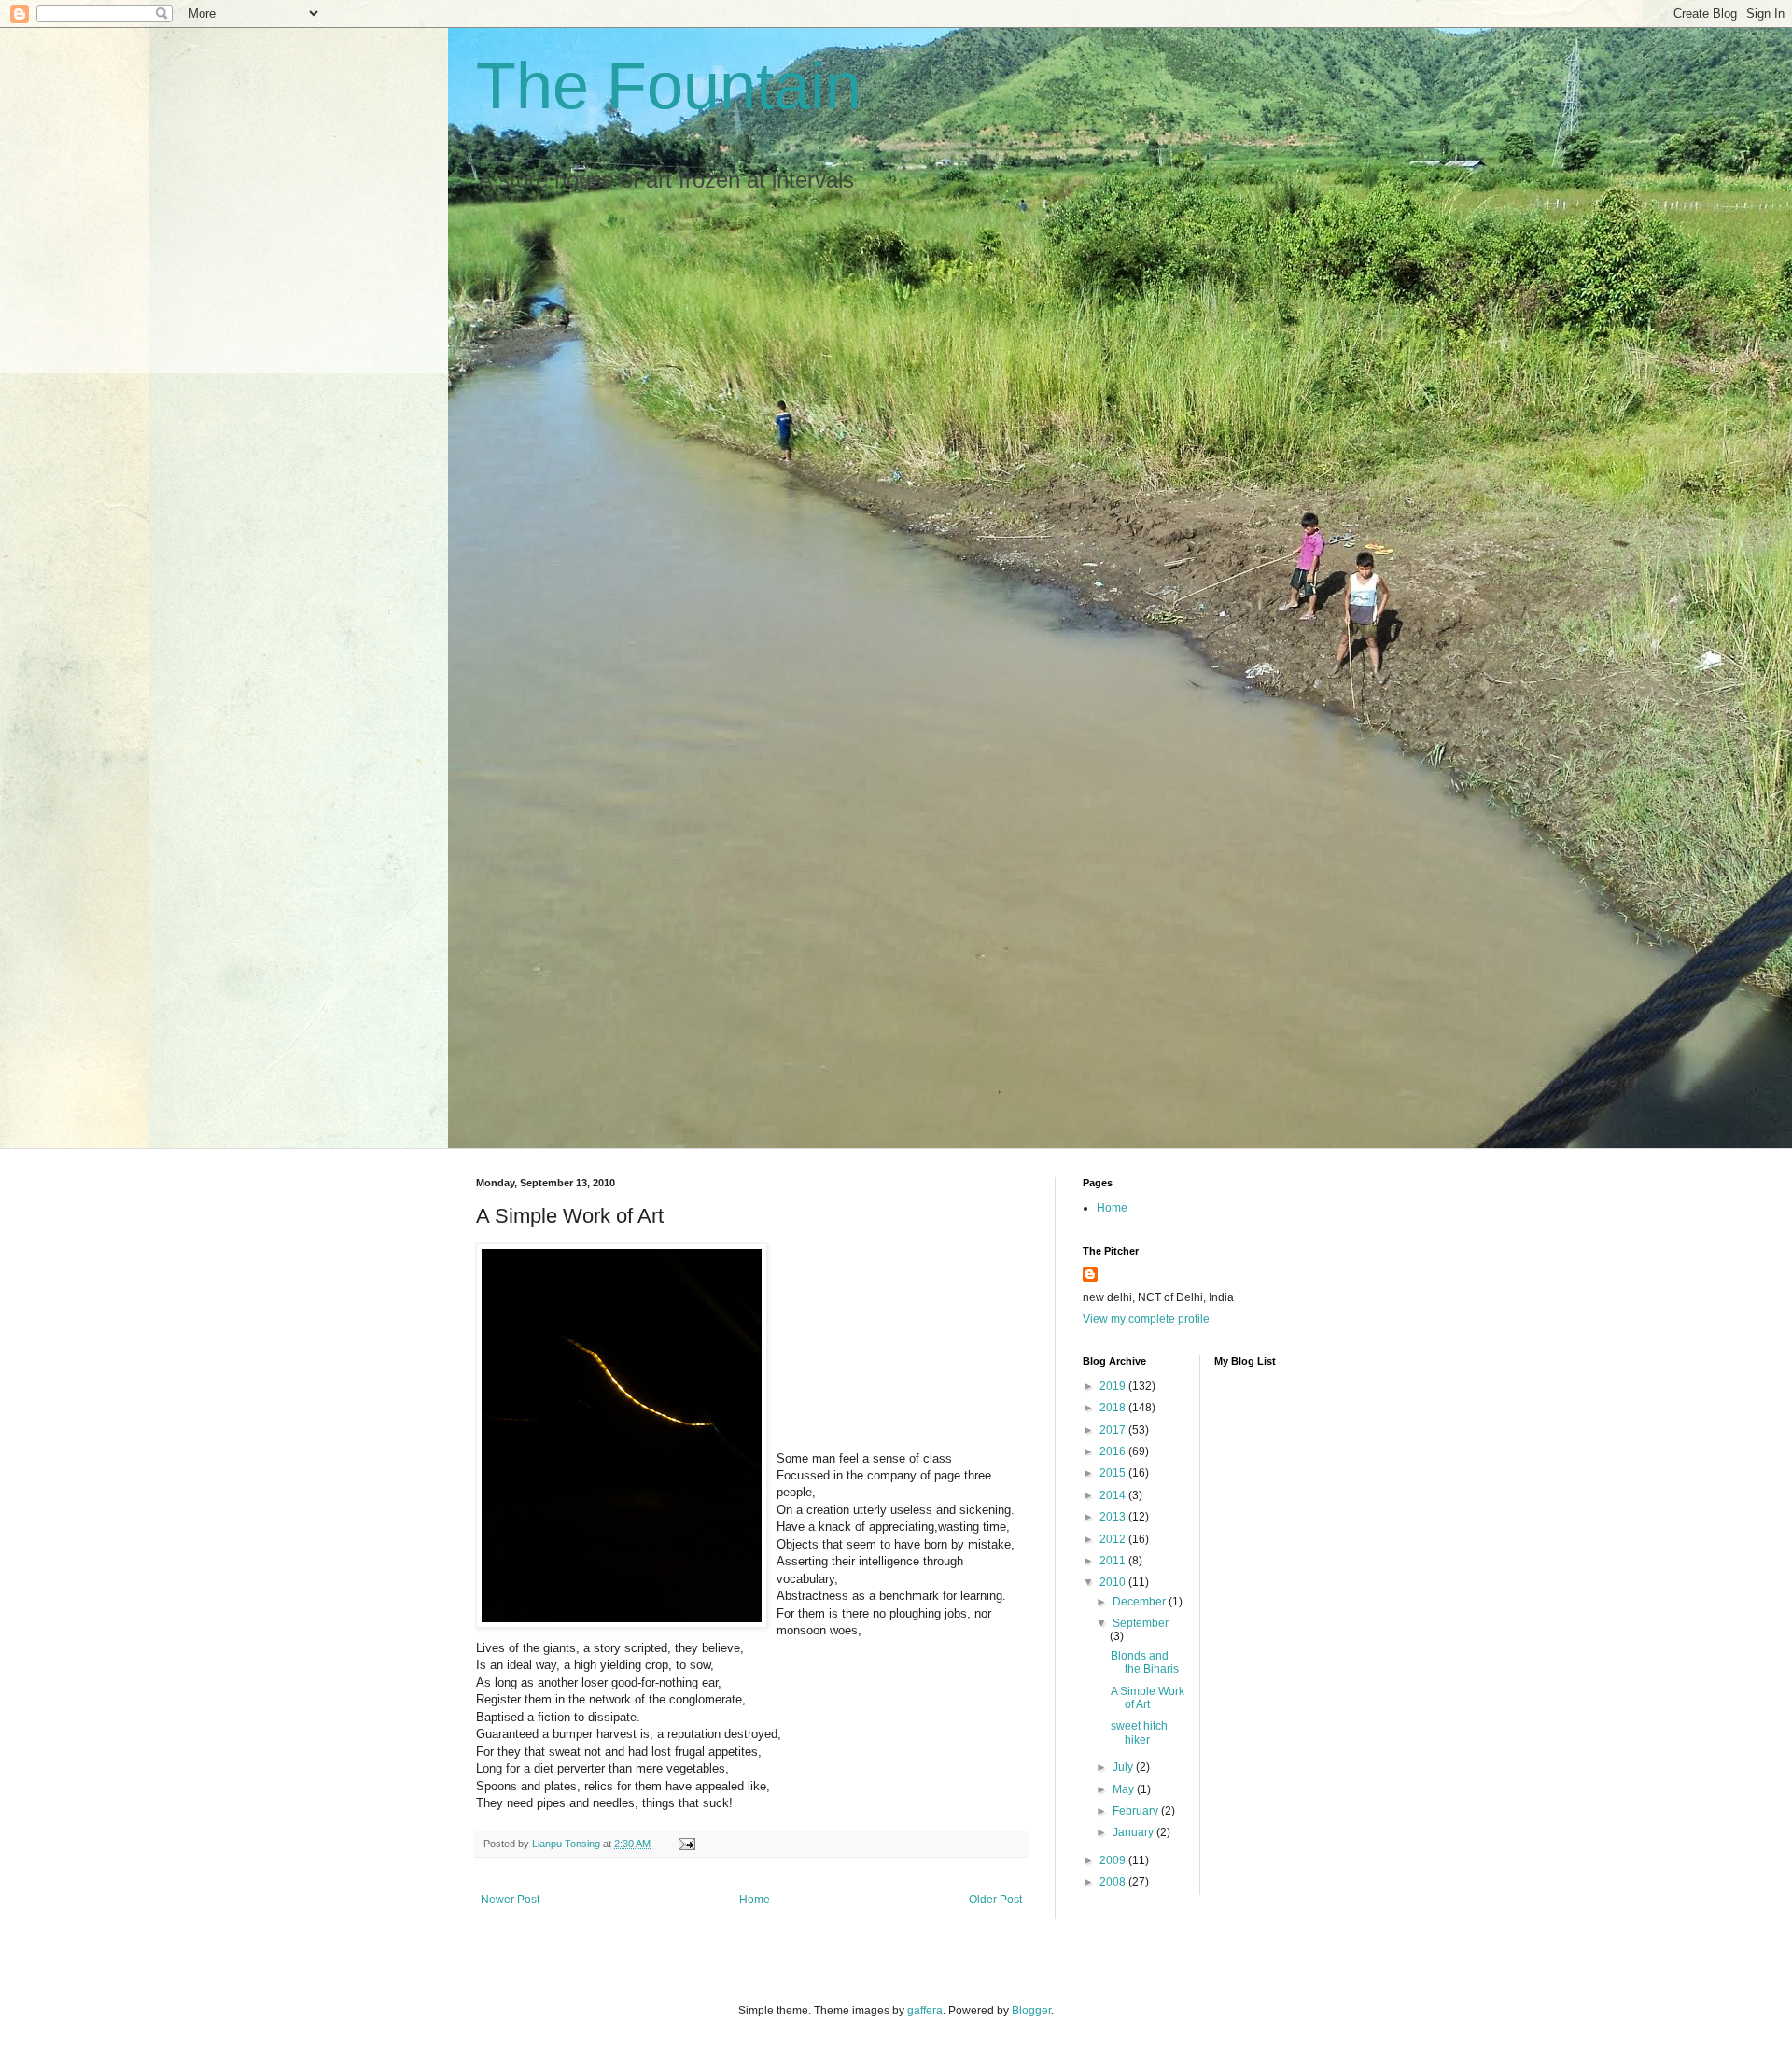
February (1137, 1811)
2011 (1114, 1561)
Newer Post (510, 1900)
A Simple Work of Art (1148, 1698)
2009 (1114, 1860)
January (1134, 1832)
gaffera (925, 2011)
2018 (1114, 1408)
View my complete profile (1146, 1319)
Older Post (995, 1900)
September (1141, 1623)
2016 (1114, 1451)
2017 (1114, 1430)
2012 (1114, 1539)
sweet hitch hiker (1139, 1732)
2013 (1114, 1517)
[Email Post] (686, 1844)
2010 (1114, 1582)
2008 (1114, 1882)
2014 (1114, 1495)
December (1141, 1602)
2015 (1114, 1473)
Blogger (1031, 2011)
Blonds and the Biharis (1145, 1662)
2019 (1114, 1386)
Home (755, 1900)
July (1124, 1767)
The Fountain (669, 86)
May (1125, 1789)
